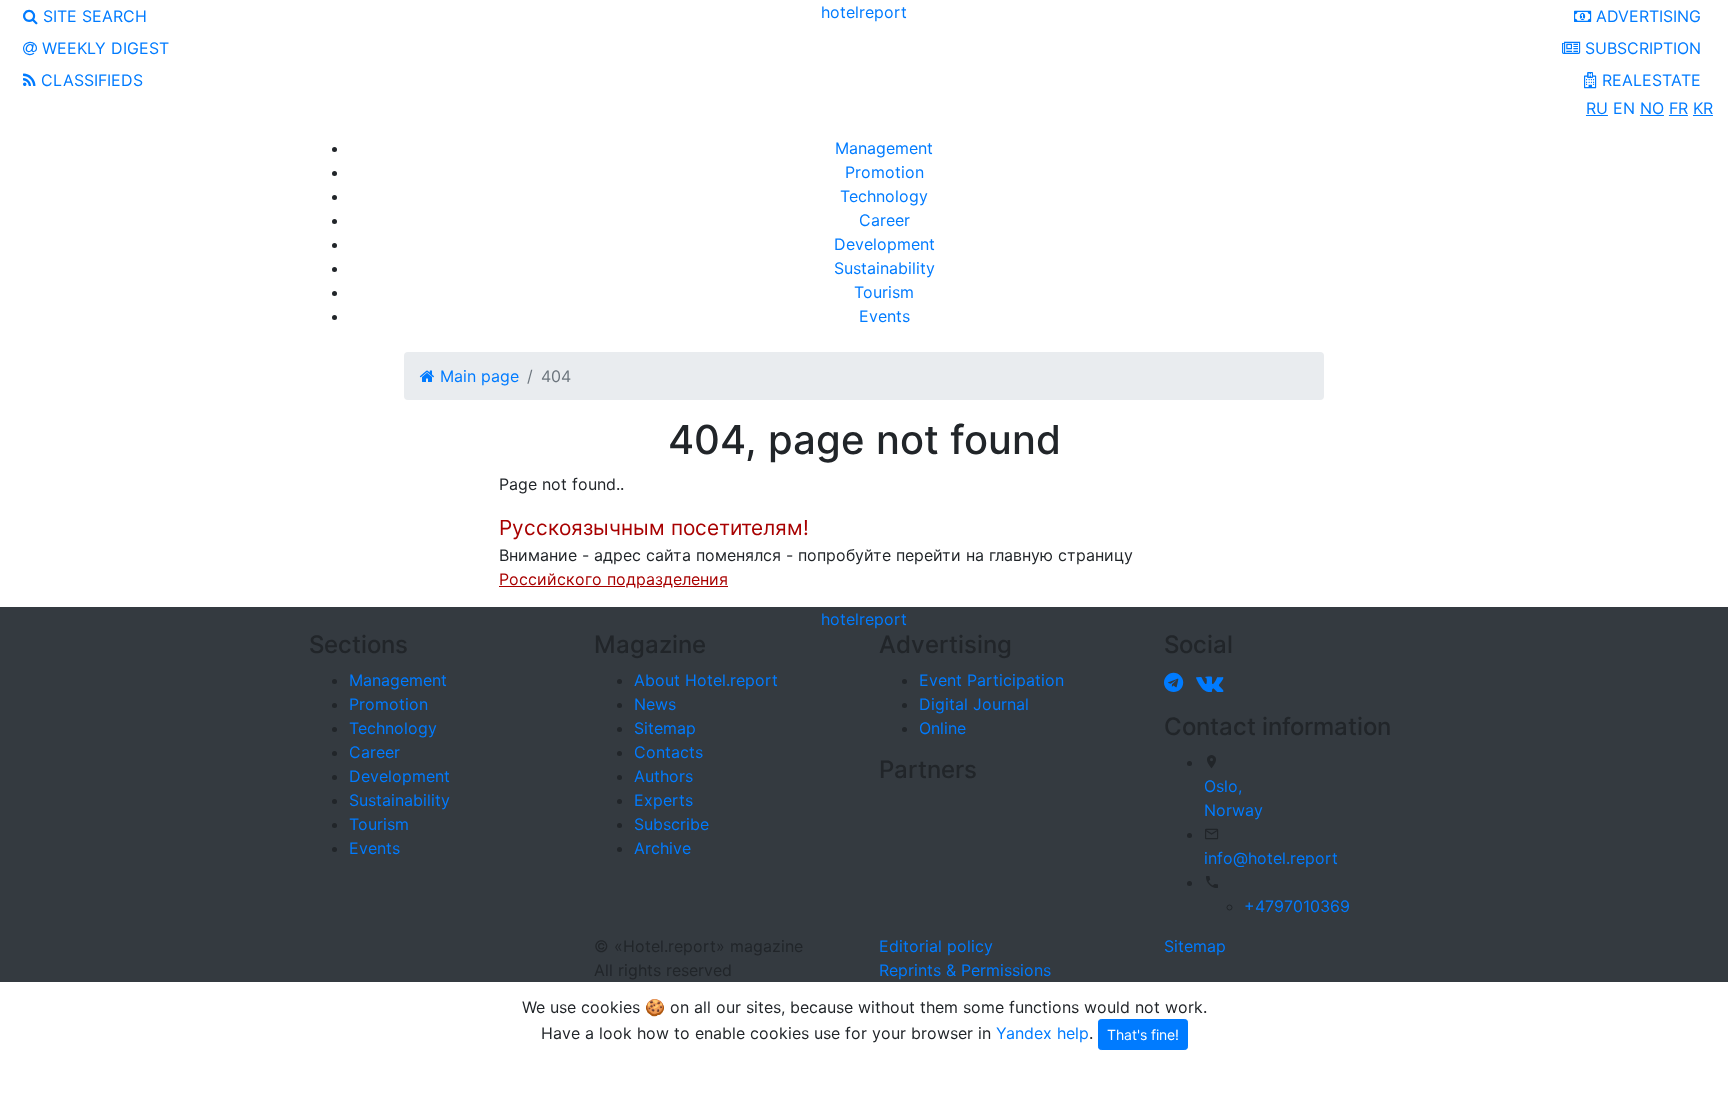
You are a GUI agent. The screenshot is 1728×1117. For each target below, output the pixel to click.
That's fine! (1143, 1034)
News (655, 704)
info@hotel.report (1271, 858)
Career (884, 220)
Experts (663, 800)
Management (884, 148)
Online (942, 728)
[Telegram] (1177, 682)
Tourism (884, 292)
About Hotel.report (706, 680)
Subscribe (671, 824)
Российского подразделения (613, 579)
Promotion (884, 172)
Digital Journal (974, 704)
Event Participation (991, 680)
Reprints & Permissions (965, 970)
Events (884, 316)
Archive (662, 848)
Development (884, 244)
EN (1624, 108)
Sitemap (665, 728)
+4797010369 (1297, 906)
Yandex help (1042, 1032)
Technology (884, 196)
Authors (663, 776)
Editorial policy (936, 946)
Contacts (668, 752)
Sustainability (884, 268)
